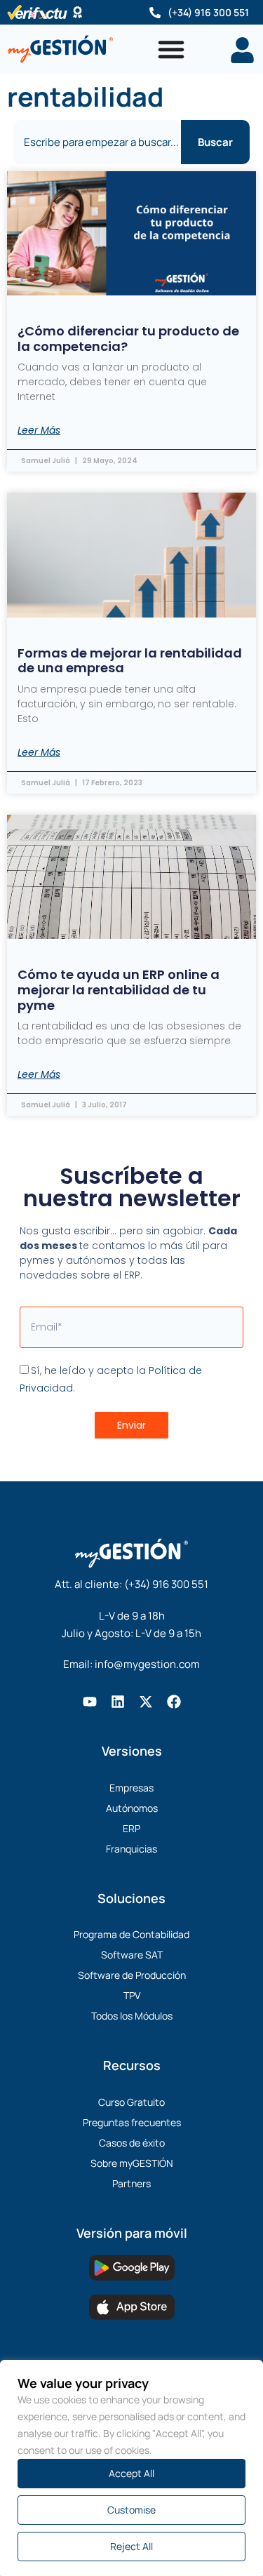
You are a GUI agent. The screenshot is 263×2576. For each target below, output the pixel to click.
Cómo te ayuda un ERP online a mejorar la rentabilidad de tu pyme (119, 989)
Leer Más (39, 430)
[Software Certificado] (77, 12)
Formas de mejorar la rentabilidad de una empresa (130, 661)
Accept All (131, 2473)
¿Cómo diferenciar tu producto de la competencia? (128, 339)
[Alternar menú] (171, 49)
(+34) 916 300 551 (208, 12)
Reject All (131, 2546)
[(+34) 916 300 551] (155, 13)
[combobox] (97, 142)
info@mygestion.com (147, 1664)
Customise (131, 2510)
